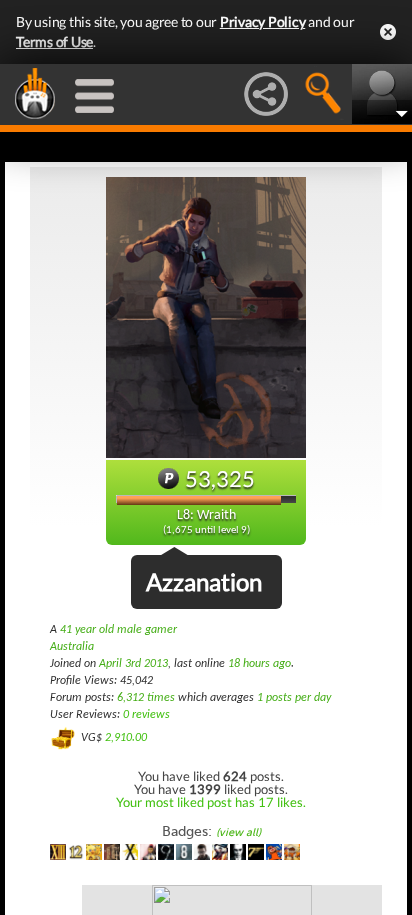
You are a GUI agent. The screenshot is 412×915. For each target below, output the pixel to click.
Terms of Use (54, 41)
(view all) (238, 832)
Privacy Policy (263, 21)
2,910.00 (126, 738)
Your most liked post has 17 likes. (211, 802)
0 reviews (146, 715)
